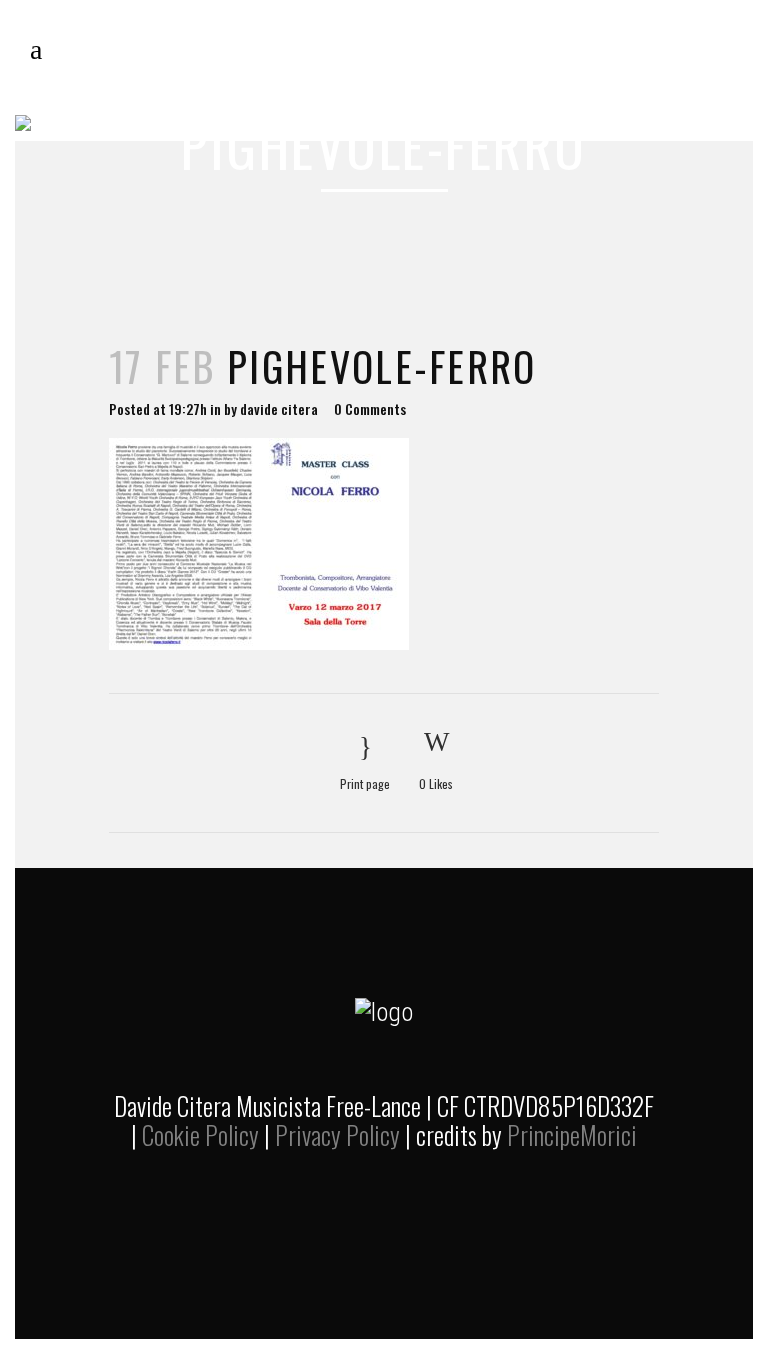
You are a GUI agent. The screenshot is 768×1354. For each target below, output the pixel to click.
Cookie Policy (200, 1134)
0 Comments (370, 408)
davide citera (279, 408)
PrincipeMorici (572, 1134)
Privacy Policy (337, 1134)
